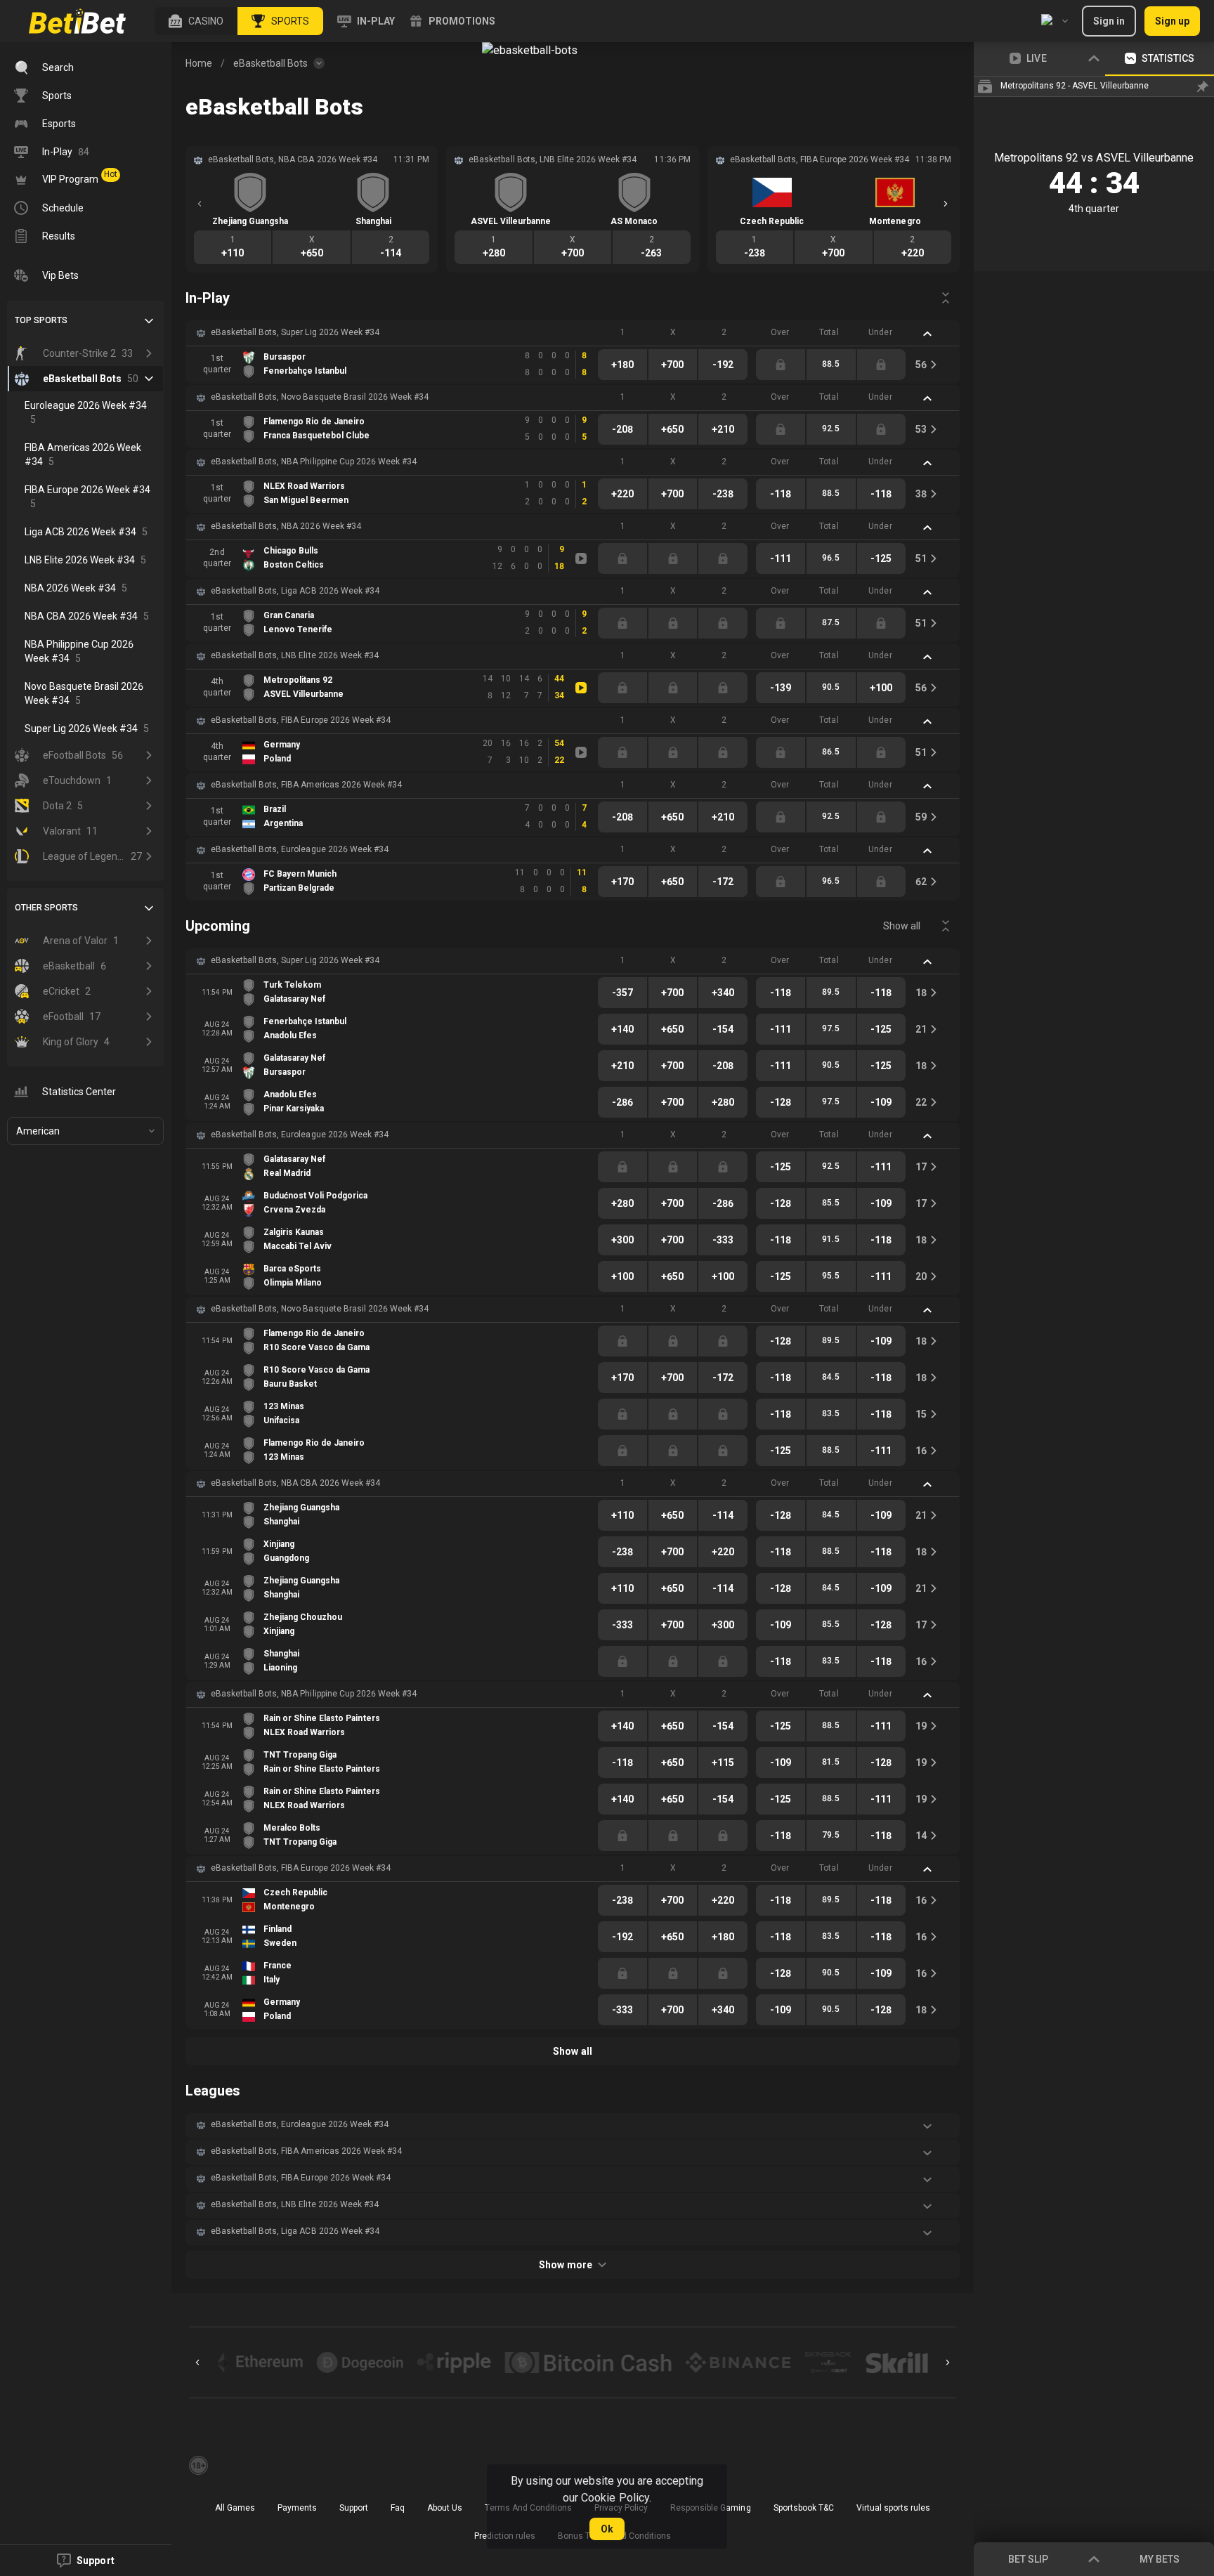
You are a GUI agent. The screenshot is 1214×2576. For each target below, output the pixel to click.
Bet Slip (1028, 2559)
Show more (565, 2265)
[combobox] (1055, 21)
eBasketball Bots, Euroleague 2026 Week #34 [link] (300, 849)
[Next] (946, 204)
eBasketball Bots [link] (270, 63)
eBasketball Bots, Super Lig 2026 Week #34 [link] (295, 332)
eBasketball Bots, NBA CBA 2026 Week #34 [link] (295, 1483)
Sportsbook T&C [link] (804, 2508)
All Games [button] (235, 2508)
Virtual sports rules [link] (893, 2508)
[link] (77, 21)
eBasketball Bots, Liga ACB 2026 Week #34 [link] (295, 591)
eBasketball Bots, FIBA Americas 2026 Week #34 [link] (306, 785)
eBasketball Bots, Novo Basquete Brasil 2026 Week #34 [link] (320, 397)
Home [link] (199, 63)
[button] (196, 21)
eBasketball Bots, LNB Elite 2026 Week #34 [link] (295, 655)
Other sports (46, 908)
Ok (607, 2529)
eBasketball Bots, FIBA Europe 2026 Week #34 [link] (301, 720)
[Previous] (200, 204)
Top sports (41, 320)
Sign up (1172, 21)
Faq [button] (398, 2508)
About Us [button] (445, 2508)
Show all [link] (902, 926)
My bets (1160, 2559)
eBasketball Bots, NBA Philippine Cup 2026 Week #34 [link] (314, 462)
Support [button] (354, 2508)
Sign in (1109, 21)
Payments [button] (297, 2508)
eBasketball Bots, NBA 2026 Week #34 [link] (286, 526)
